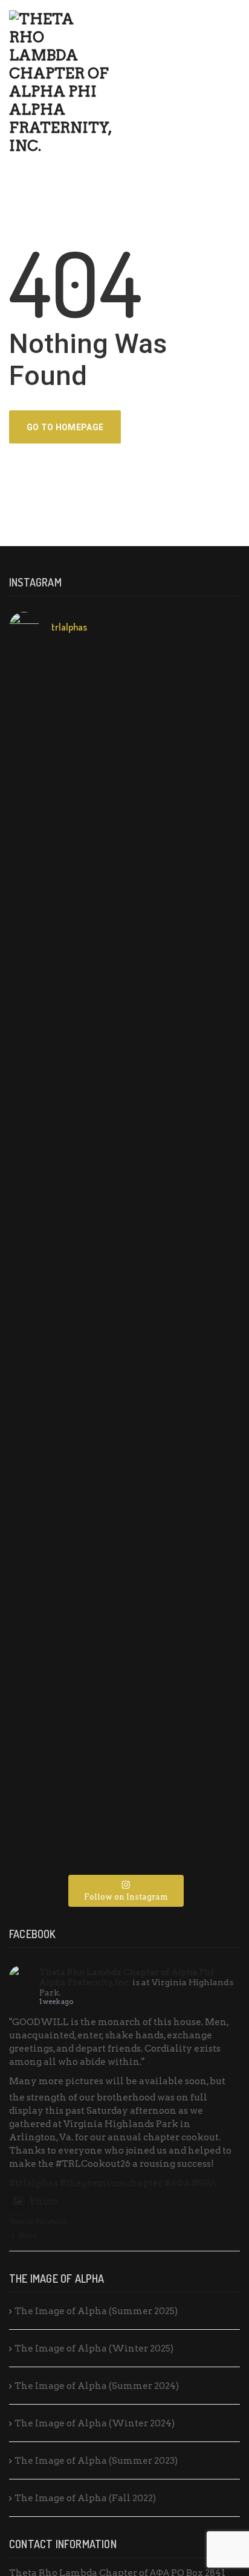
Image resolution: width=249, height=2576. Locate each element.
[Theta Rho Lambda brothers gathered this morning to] (124, 1712)
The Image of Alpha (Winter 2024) (95, 2423)
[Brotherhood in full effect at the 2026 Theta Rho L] (124, 676)
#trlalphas (34, 2183)
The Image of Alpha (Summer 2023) (96, 2461)
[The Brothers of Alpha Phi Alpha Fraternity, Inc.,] (124, 1426)
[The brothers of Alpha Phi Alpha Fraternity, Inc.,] (124, 1207)
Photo (44, 2201)
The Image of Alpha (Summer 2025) (96, 2311)
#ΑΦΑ (177, 2183)
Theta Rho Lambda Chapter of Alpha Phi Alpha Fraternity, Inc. (127, 1977)
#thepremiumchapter (111, 2183)
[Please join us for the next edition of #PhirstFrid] (124, 1314)
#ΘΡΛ (204, 2183)
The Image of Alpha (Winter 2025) (94, 2349)
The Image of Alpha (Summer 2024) (97, 2386)
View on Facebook (38, 2222)
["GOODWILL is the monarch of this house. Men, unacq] (124, 776)
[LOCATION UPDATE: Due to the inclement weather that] (124, 929)
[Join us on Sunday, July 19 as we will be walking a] (124, 1134)
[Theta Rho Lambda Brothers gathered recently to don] (124, 1619)
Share (27, 2235)
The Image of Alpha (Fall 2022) (85, 2498)
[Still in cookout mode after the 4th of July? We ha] (124, 1055)
